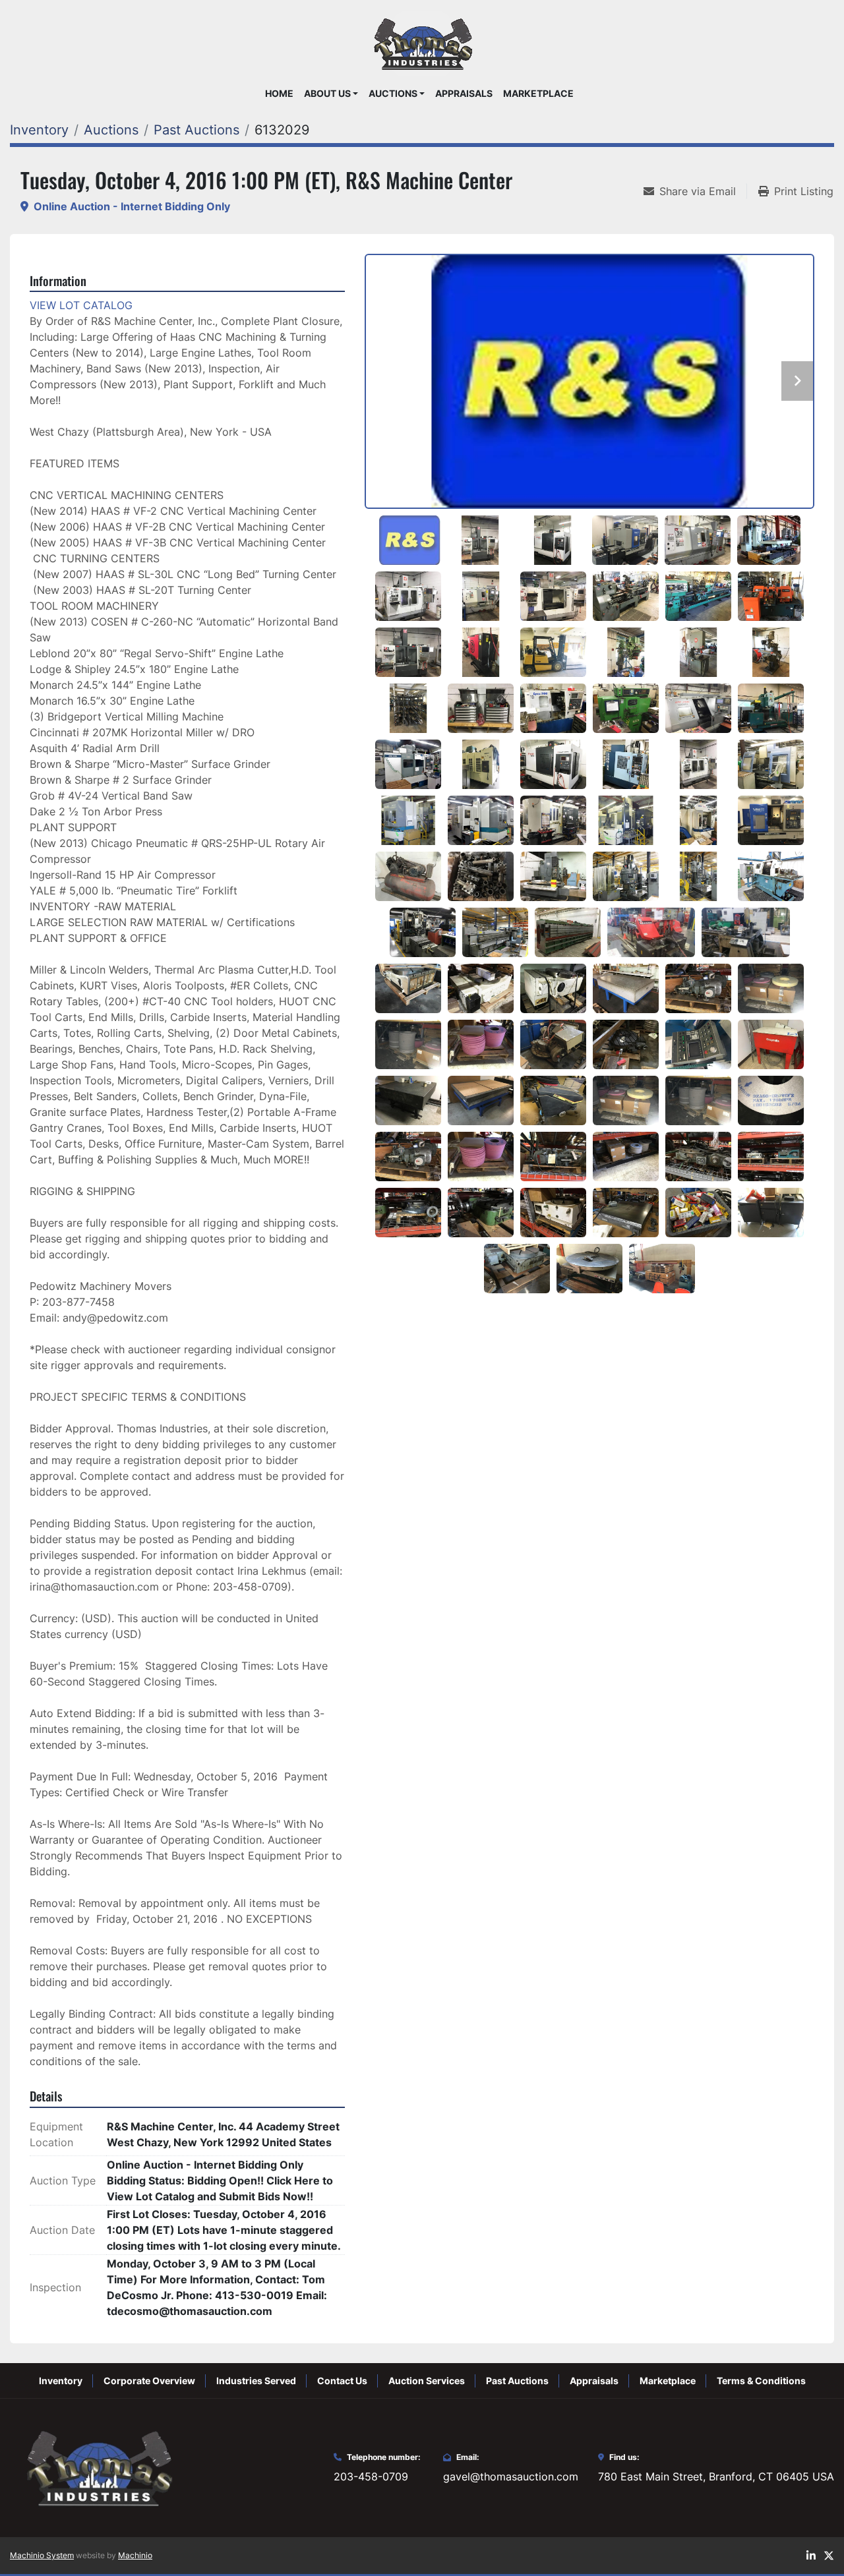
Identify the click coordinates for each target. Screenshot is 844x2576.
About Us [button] (327, 94)
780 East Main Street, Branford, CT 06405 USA (716, 2476)
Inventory (61, 2381)
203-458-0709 (371, 2476)
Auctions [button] (393, 94)
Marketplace (538, 94)
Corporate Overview (149, 2381)
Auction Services (427, 2381)
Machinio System (42, 2555)
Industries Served (256, 2381)
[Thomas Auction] (98, 2467)
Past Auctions (517, 2381)
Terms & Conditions (761, 2381)
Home (279, 94)
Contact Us (342, 2381)
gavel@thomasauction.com (511, 2476)
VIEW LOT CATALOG (81, 305)
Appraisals (464, 94)
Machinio (135, 2555)
